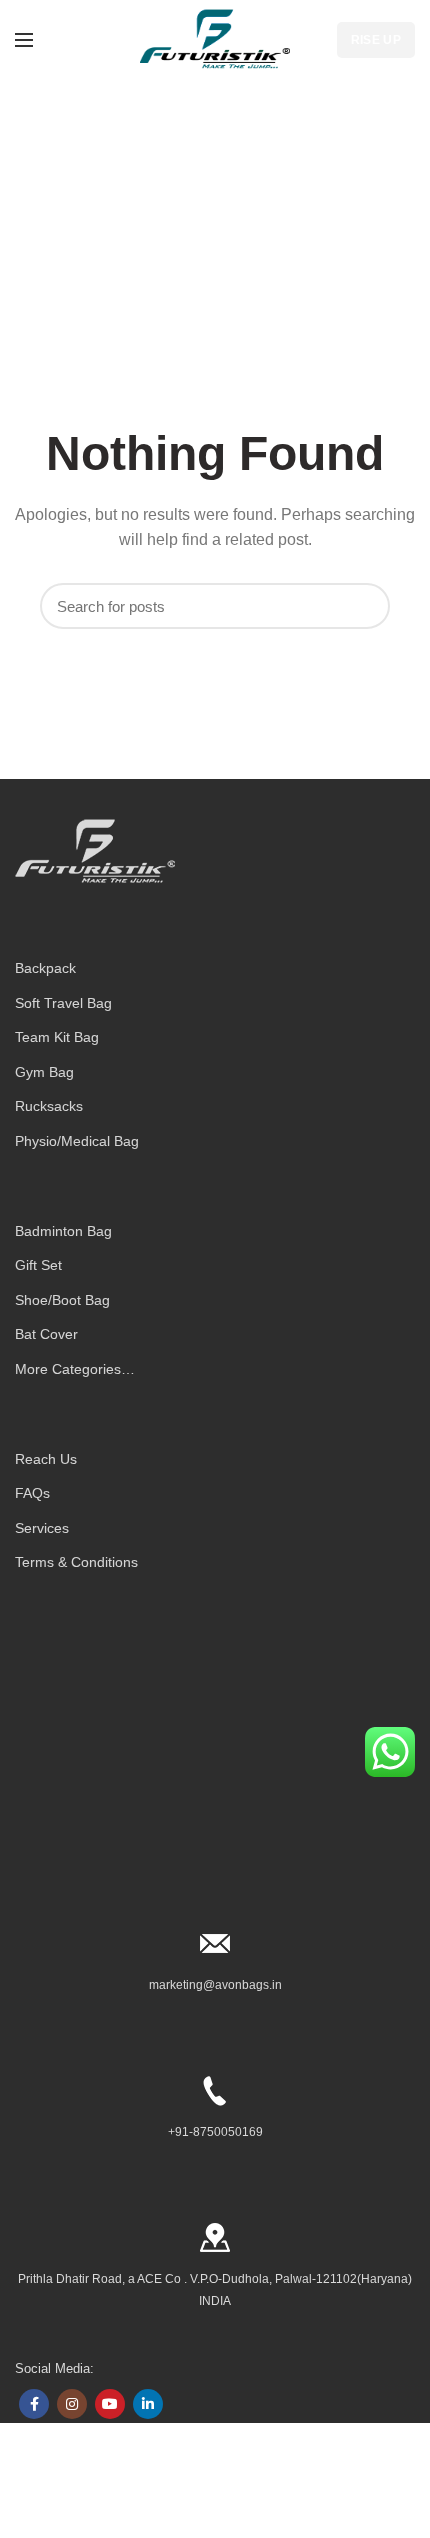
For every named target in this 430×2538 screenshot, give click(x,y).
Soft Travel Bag (63, 1003)
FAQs (32, 1493)
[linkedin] (148, 2404)
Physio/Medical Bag (77, 1141)
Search (365, 606)
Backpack (45, 968)
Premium (105, 2493)
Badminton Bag (63, 1231)
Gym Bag (44, 1072)
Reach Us (46, 1459)
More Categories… (75, 1369)
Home (190, 243)
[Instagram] (72, 2404)
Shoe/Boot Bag (62, 1300)
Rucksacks (49, 1106)
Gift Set (38, 1265)
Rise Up (376, 40)
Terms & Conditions (76, 1562)
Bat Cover (46, 1334)
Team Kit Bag (57, 1037)
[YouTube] (110, 2404)
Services (42, 1528)
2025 (67, 2493)
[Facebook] (34, 2404)
